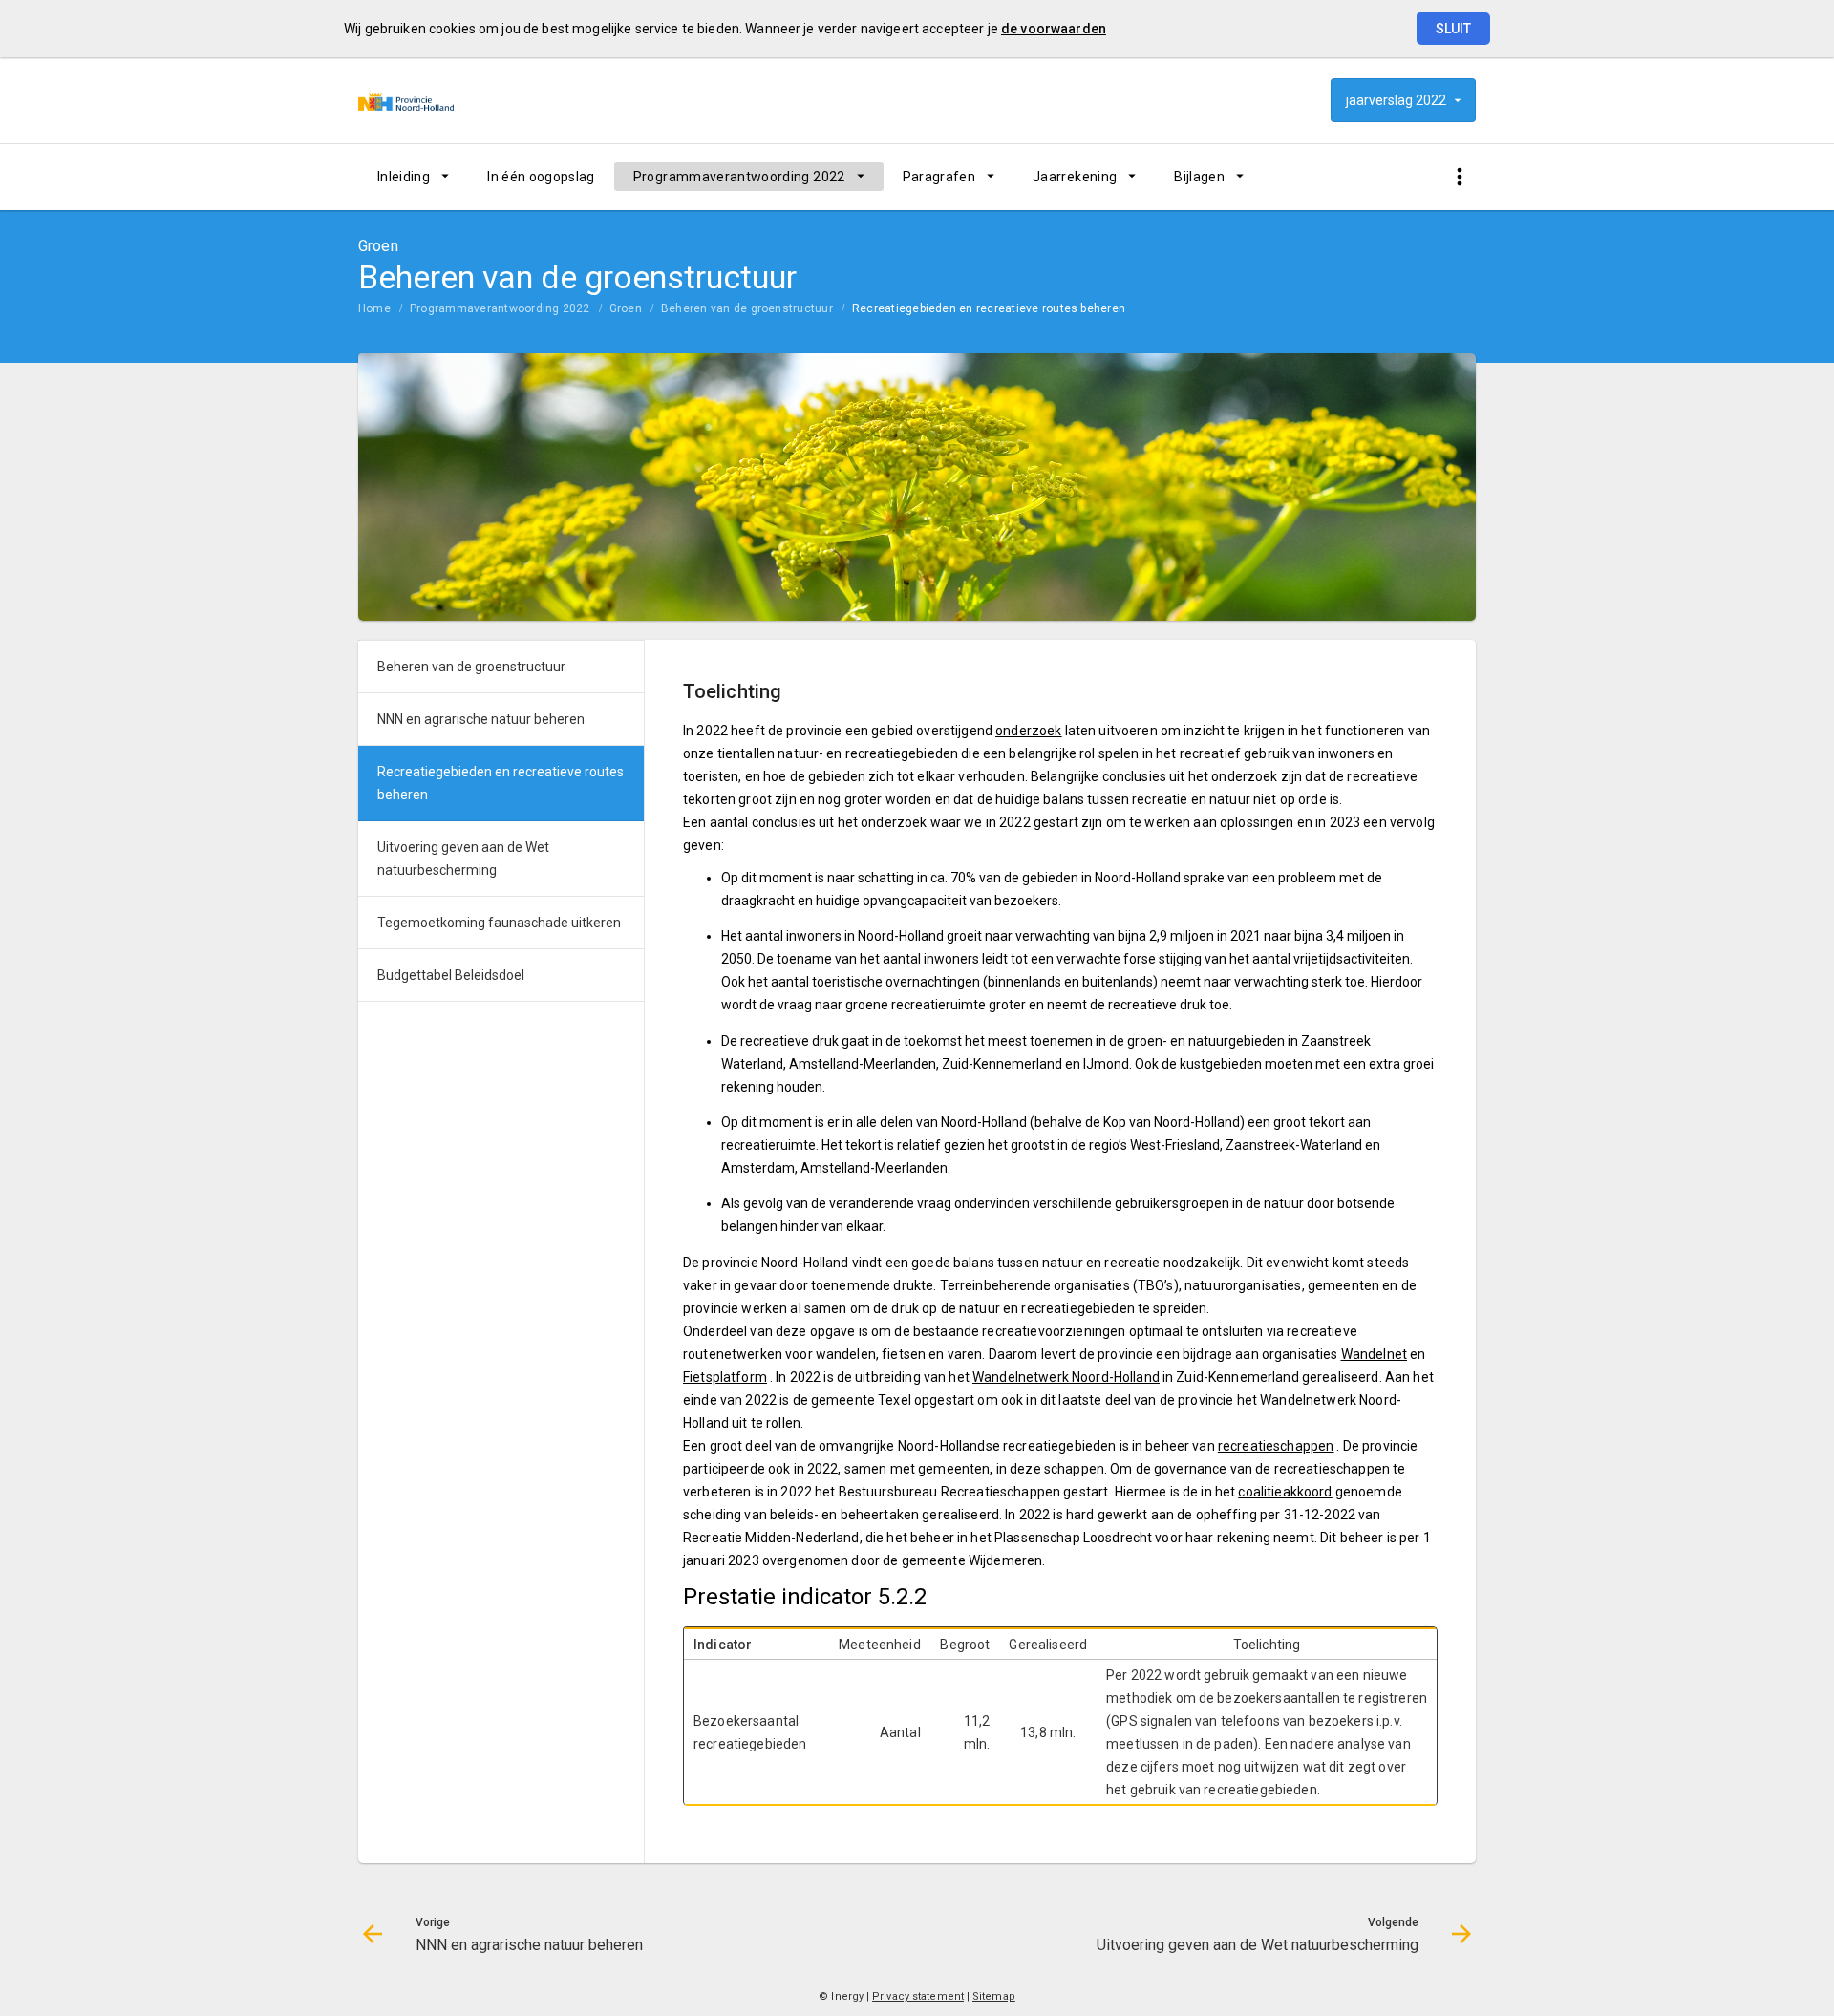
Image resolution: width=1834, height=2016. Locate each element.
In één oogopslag (541, 177)
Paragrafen (939, 177)
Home (374, 308)
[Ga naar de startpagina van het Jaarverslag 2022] (406, 100)
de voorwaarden (1054, 29)
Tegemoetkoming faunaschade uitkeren (499, 923)
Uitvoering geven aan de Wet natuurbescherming (463, 859)
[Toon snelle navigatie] (1459, 177)
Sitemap (994, 1996)
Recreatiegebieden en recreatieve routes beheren (989, 308)
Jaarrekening (1075, 177)
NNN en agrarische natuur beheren (481, 719)
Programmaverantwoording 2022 (739, 177)
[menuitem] (413, 177)
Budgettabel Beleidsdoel (451, 975)
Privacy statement (918, 1996)
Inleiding (404, 177)
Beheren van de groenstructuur (747, 308)
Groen (626, 308)
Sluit (1453, 29)
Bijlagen (1199, 177)
